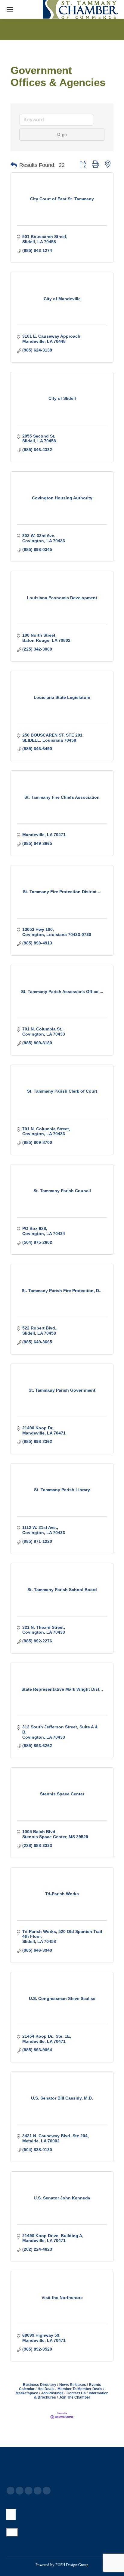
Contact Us (76, 2393)
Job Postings (52, 2393)
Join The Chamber (75, 2397)
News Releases (73, 2385)
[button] (14, 165)
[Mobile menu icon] (10, 10)
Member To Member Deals (80, 2389)
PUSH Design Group (72, 2565)
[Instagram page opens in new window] (47, 2491)
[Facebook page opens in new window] (11, 2491)
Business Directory (40, 2385)
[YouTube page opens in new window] (29, 2491)
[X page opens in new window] (20, 2491)
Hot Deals (46, 2389)
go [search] (64, 135)
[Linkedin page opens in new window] (38, 2491)
